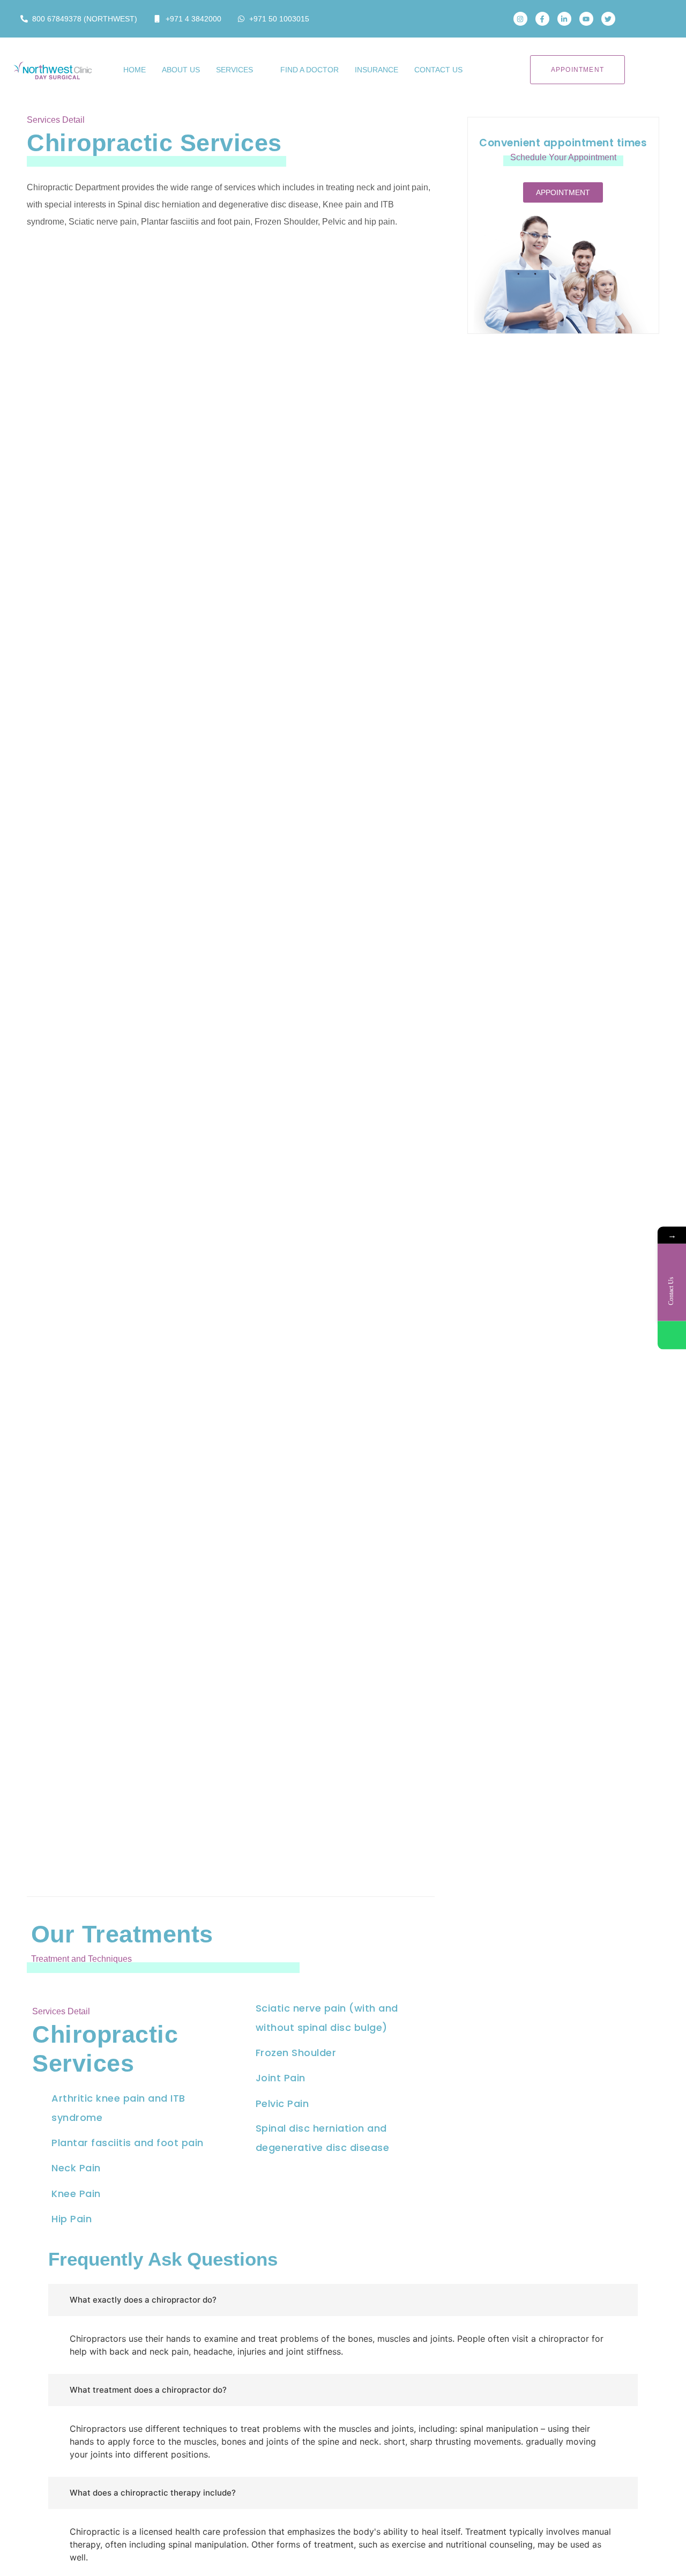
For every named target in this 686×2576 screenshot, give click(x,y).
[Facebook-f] (542, 19)
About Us (181, 70)
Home (135, 70)
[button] (639, 19)
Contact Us (438, 70)
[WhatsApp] (672, 1335)
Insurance (376, 70)
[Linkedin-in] (564, 19)
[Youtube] (586, 19)
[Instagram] (520, 19)
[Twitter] (608, 19)
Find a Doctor (310, 70)
